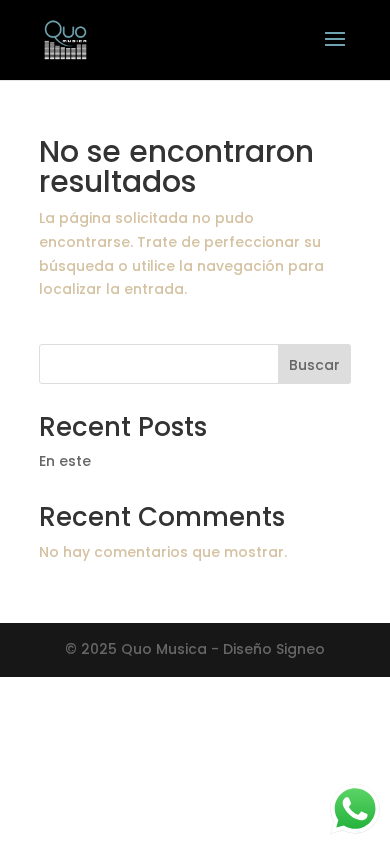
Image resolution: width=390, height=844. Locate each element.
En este (65, 461)
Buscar (314, 365)
